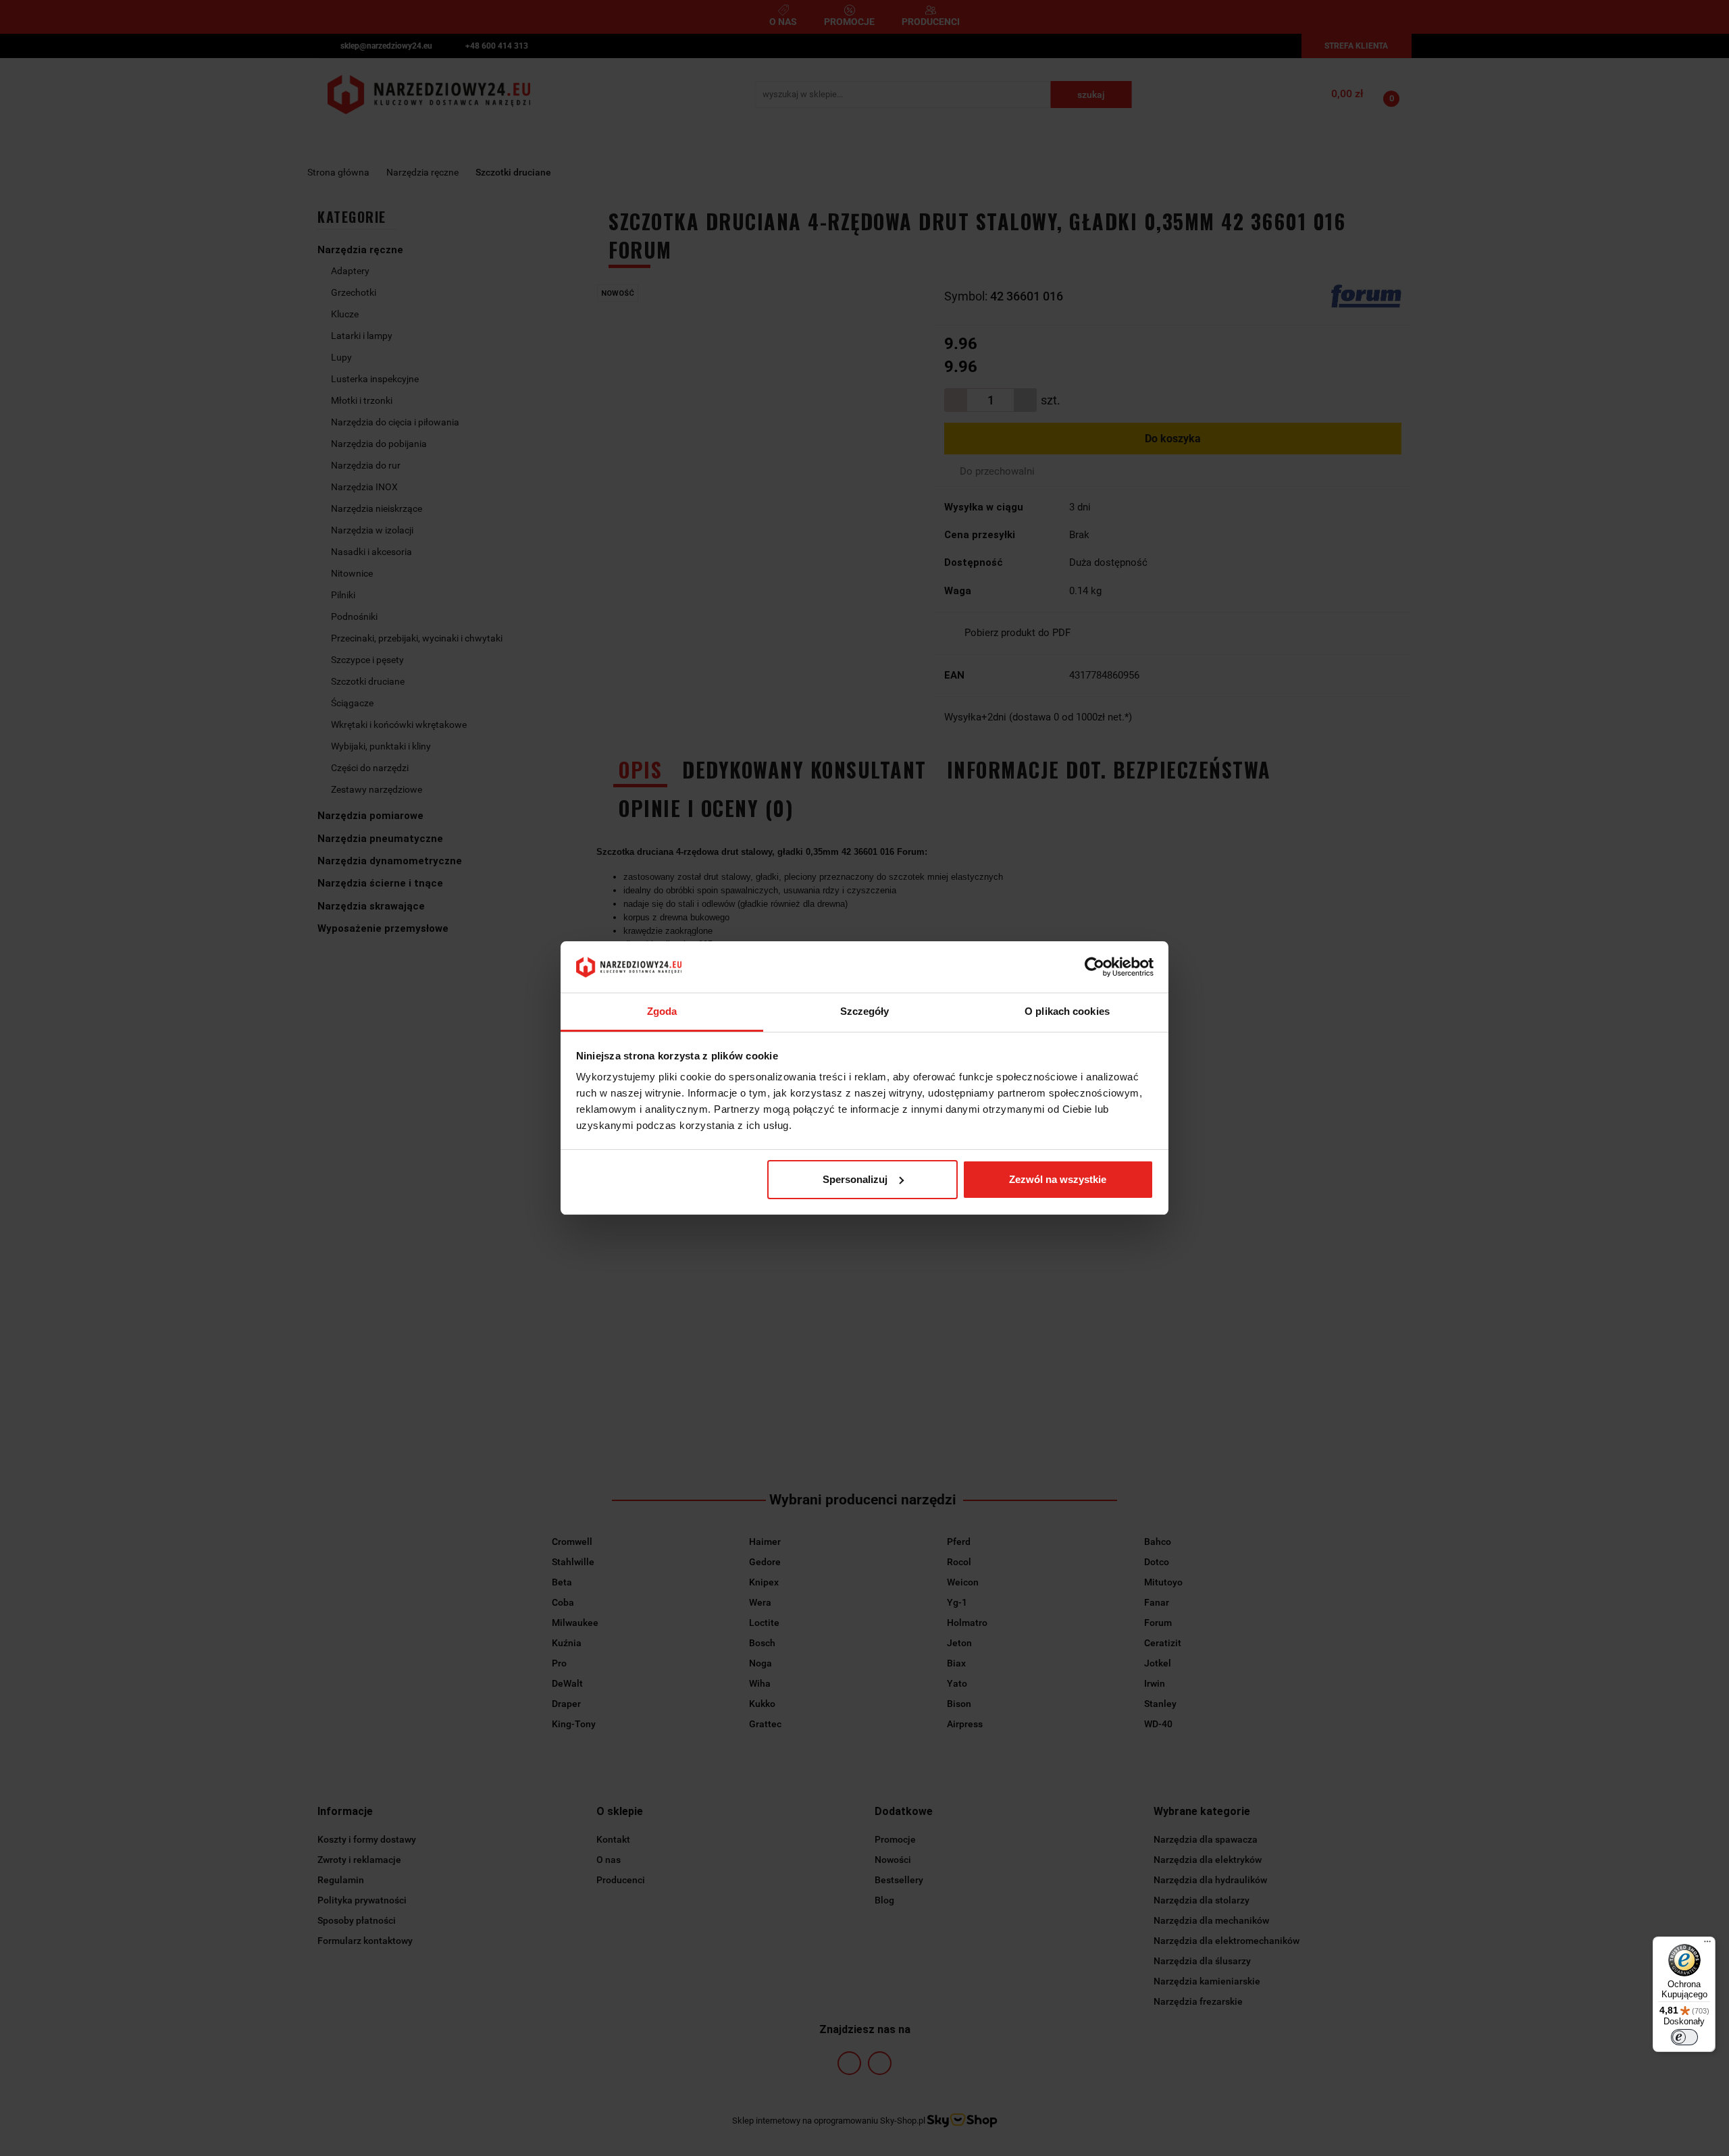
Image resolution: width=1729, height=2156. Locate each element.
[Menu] (1707, 1945)
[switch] (1684, 2037)
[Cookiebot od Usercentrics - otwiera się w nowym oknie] (1094, 967)
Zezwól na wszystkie (1058, 1179)
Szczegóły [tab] (865, 1011)
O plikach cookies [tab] (1067, 1011)
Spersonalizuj (855, 1179)
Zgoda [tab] (662, 1011)
